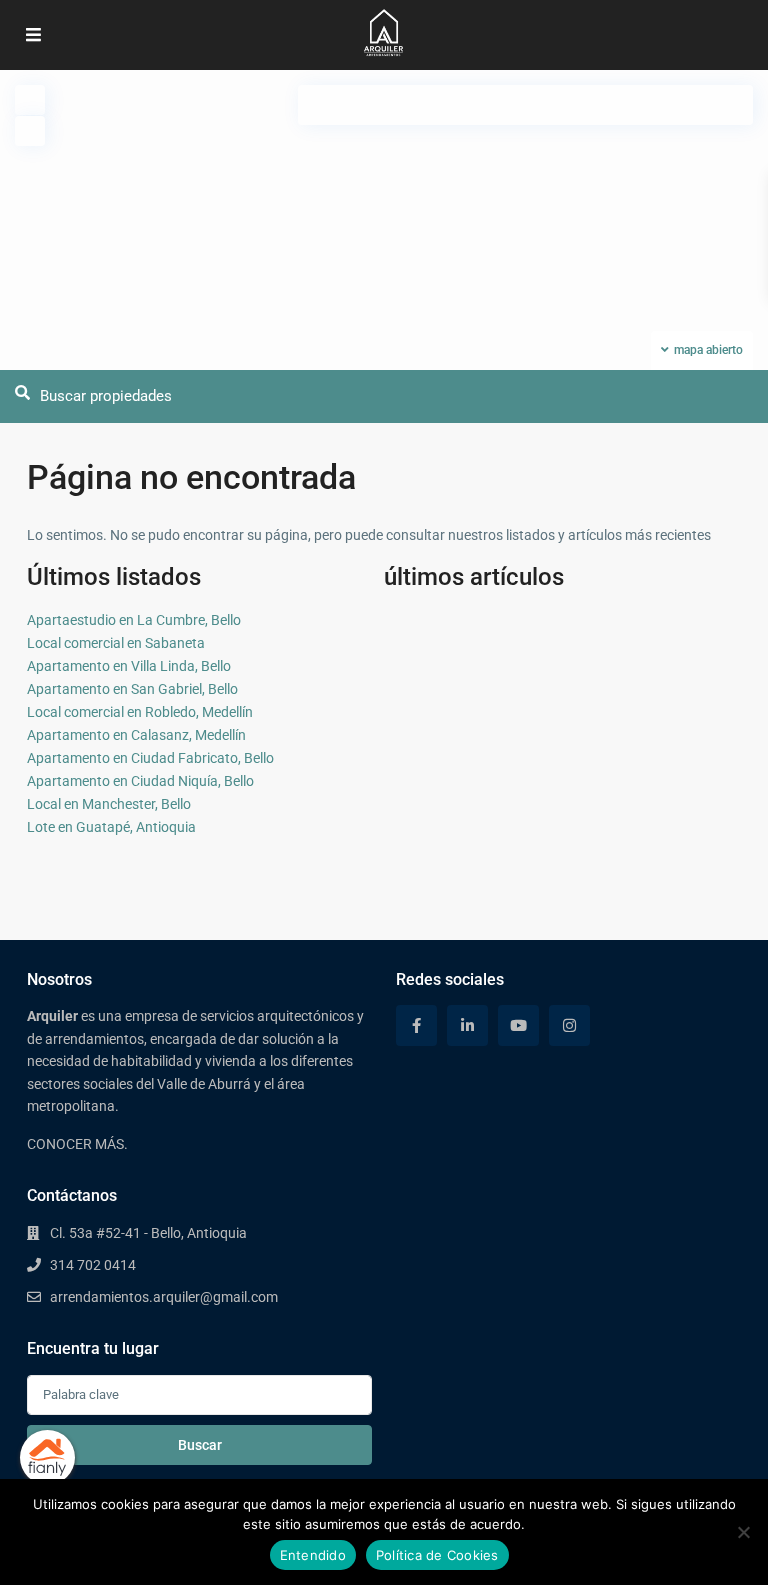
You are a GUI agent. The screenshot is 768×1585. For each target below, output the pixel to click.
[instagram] (569, 1025)
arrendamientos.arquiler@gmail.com (164, 1297)
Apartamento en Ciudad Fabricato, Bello (150, 758)
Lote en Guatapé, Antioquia (111, 827)
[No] (743, 1532)
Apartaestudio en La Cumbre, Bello (134, 620)
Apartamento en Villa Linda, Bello (129, 666)
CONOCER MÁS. (77, 1144)
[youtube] (518, 1025)
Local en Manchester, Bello (109, 804)
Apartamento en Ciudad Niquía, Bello (140, 781)
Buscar (200, 1445)
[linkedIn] (467, 1025)
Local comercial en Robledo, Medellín (140, 712)
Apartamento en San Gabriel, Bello (132, 689)
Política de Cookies (437, 1555)
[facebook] (416, 1025)
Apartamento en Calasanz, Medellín (136, 735)
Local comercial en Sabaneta (116, 643)
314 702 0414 (93, 1265)
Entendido (313, 1555)
